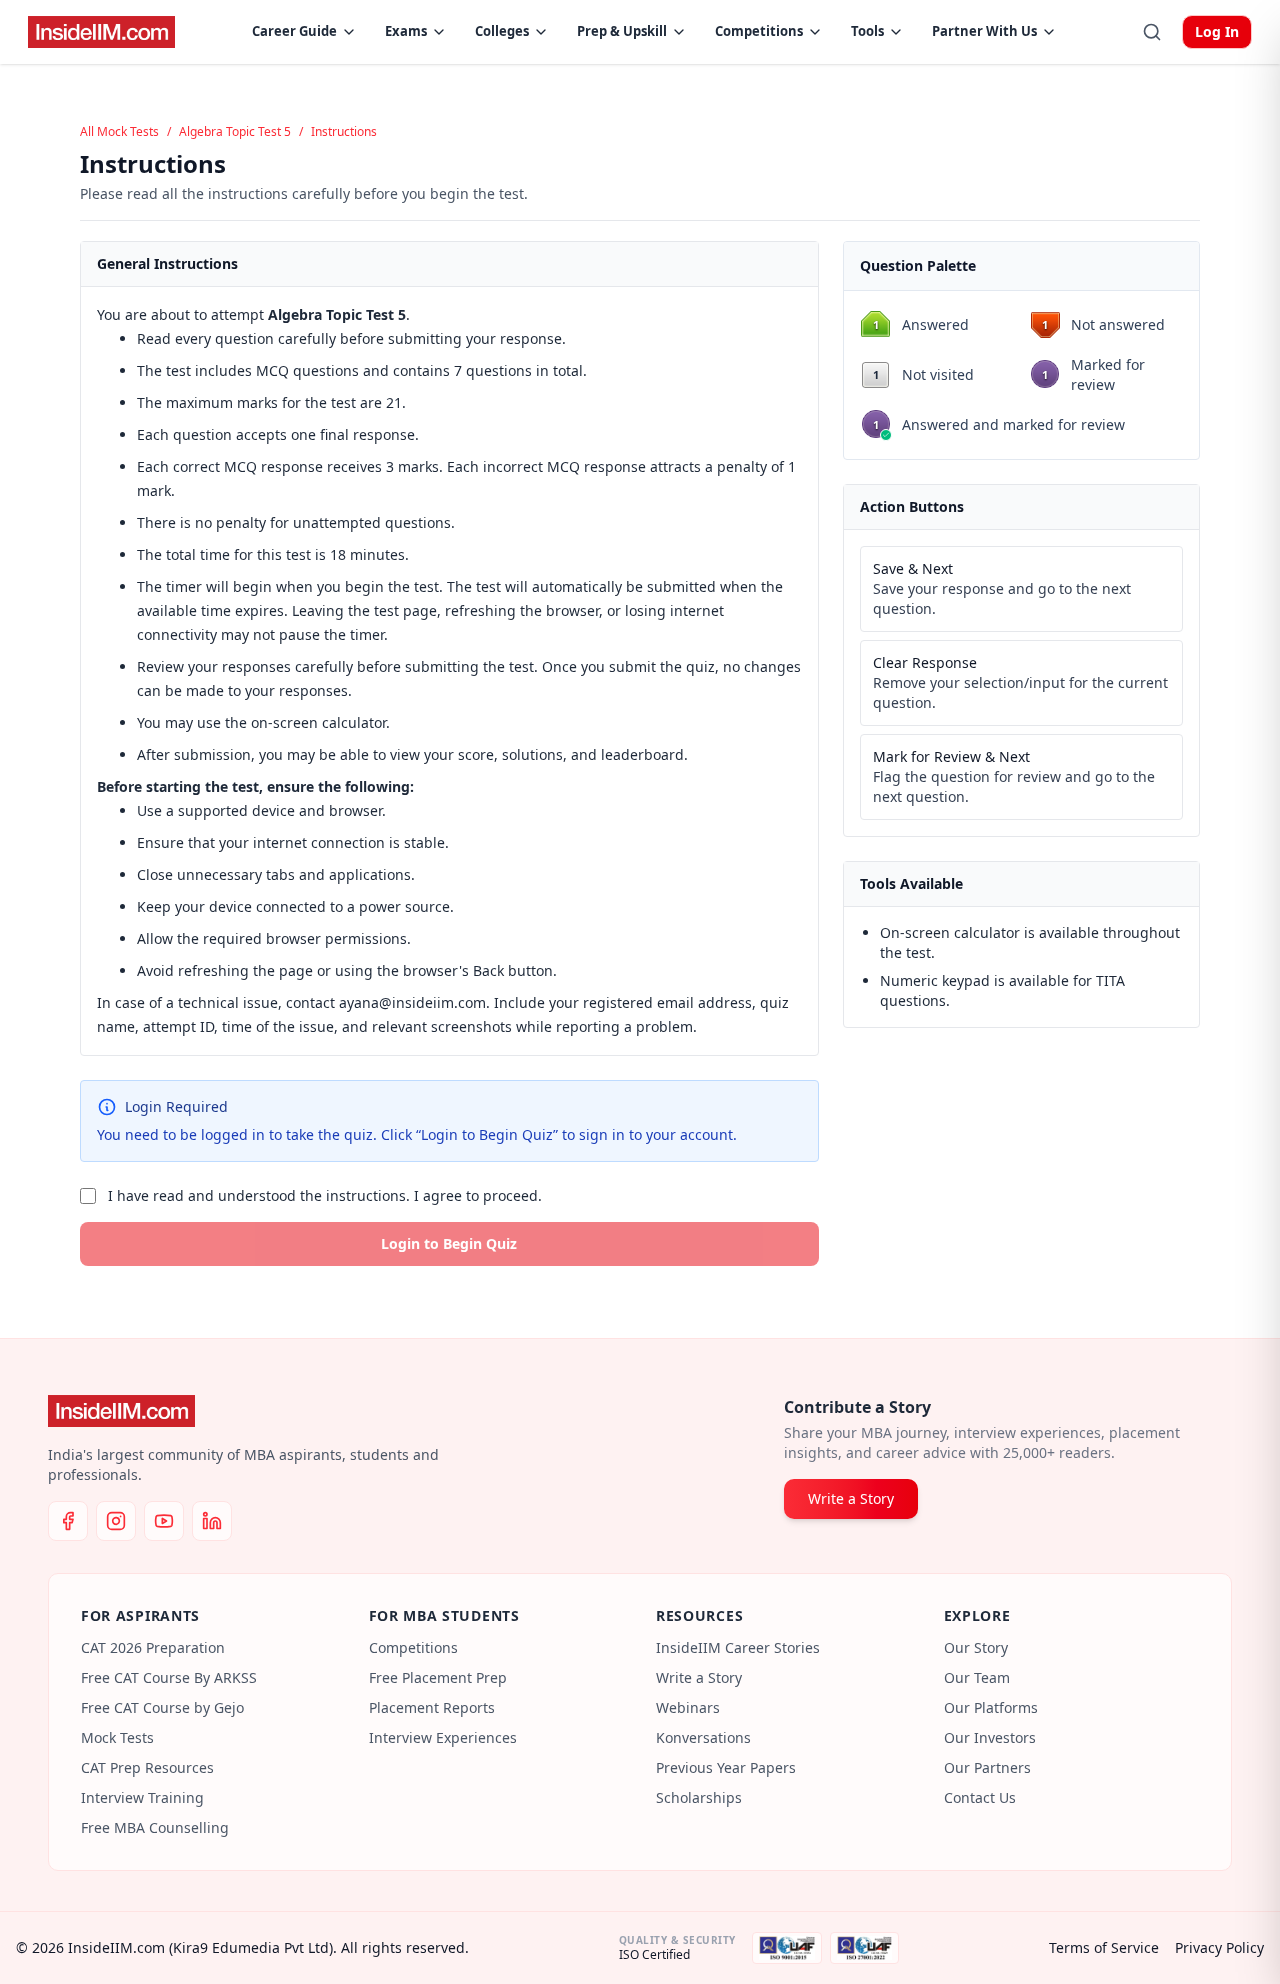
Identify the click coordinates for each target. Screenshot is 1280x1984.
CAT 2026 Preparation (153, 1647)
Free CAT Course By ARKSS (169, 1677)
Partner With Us (984, 31)
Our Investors (990, 1737)
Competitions (759, 31)
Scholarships (699, 1797)
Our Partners (987, 1767)
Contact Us (980, 1797)
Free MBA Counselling (155, 1827)
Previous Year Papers (726, 1767)
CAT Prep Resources (147, 1767)
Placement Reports (432, 1707)
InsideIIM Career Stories (738, 1647)
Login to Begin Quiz (449, 1243)
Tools (867, 31)
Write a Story (851, 1498)
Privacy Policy (1219, 1947)
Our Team (977, 1677)
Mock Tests (117, 1737)
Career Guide (294, 31)
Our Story (976, 1647)
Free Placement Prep (438, 1677)
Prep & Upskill (622, 31)
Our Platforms (991, 1707)
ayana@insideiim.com (412, 1002)
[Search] (1152, 32)
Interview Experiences (443, 1737)
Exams (406, 31)
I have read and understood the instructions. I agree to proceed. (325, 1195)
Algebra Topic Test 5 (235, 131)
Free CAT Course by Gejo (162, 1707)
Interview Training (142, 1797)
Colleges (502, 31)
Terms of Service (1104, 1947)
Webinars (688, 1707)
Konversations (703, 1737)
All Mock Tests (119, 131)
